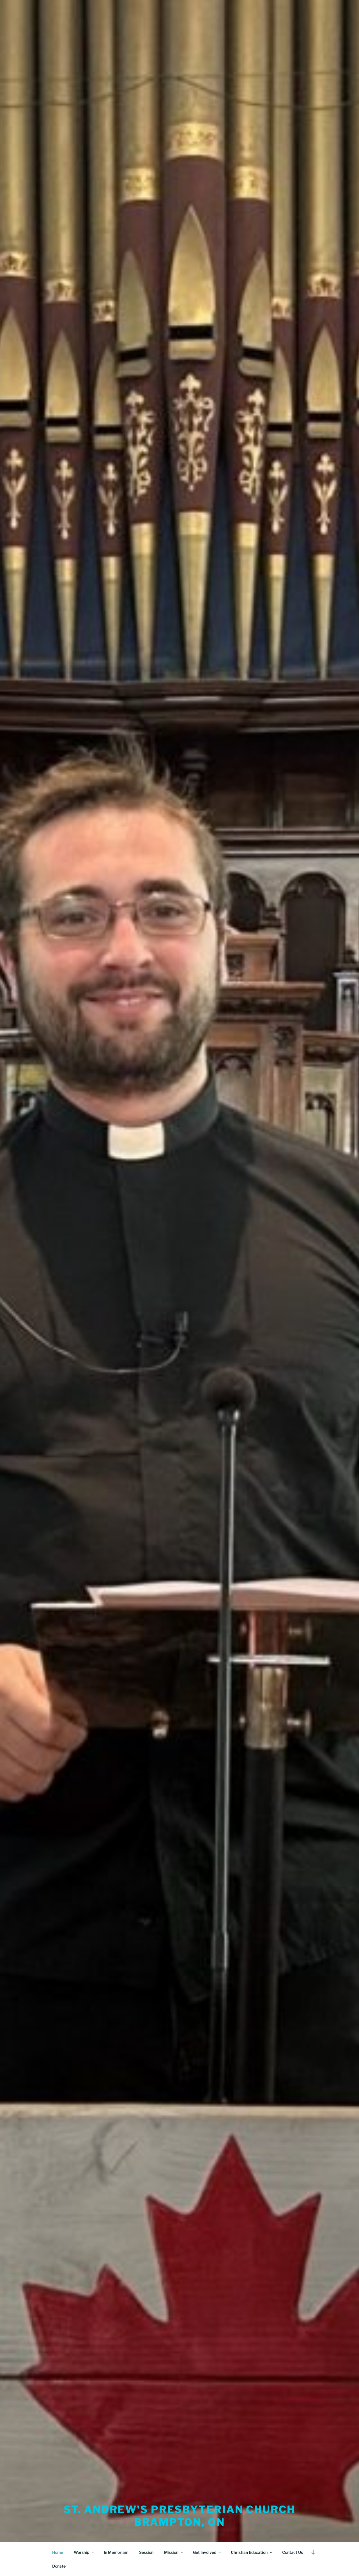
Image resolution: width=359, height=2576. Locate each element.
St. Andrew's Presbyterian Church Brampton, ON (179, 2516)
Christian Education (249, 2552)
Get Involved (205, 2552)
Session (146, 2552)
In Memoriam (116, 2552)
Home (58, 2552)
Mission (171, 2552)
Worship (81, 2552)
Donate (59, 2566)
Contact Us (293, 2552)
